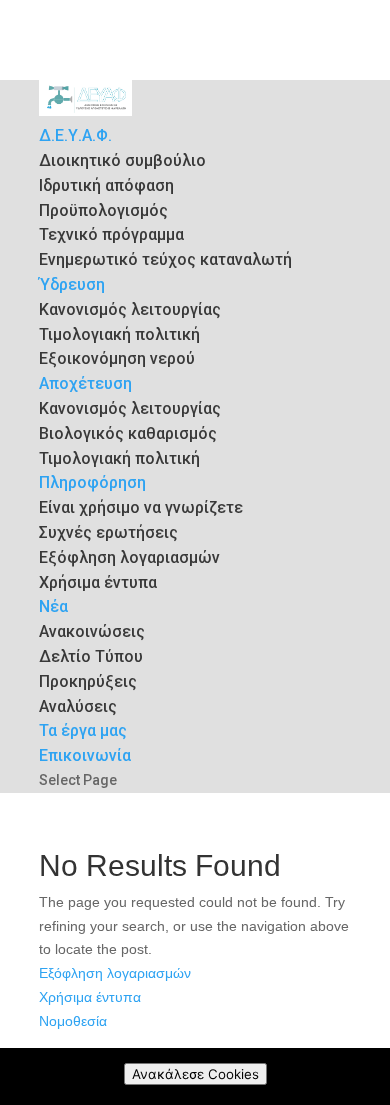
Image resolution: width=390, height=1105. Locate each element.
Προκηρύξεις (88, 681)
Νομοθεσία (73, 1021)
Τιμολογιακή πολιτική (119, 334)
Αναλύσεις (78, 706)
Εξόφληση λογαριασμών (129, 557)
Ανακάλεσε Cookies (195, 1074)
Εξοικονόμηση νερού (117, 358)
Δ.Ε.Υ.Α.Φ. (75, 135)
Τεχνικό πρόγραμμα (111, 234)
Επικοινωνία (85, 755)
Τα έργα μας (83, 730)
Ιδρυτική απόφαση (106, 185)
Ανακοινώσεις (92, 631)
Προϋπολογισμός (103, 210)
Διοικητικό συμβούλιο (122, 160)
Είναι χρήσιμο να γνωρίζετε (141, 507)
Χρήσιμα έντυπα (98, 582)
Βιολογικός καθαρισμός (128, 433)
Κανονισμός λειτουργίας (130, 309)
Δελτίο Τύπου (91, 656)
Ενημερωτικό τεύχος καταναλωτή (165, 259)
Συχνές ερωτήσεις (108, 532)
